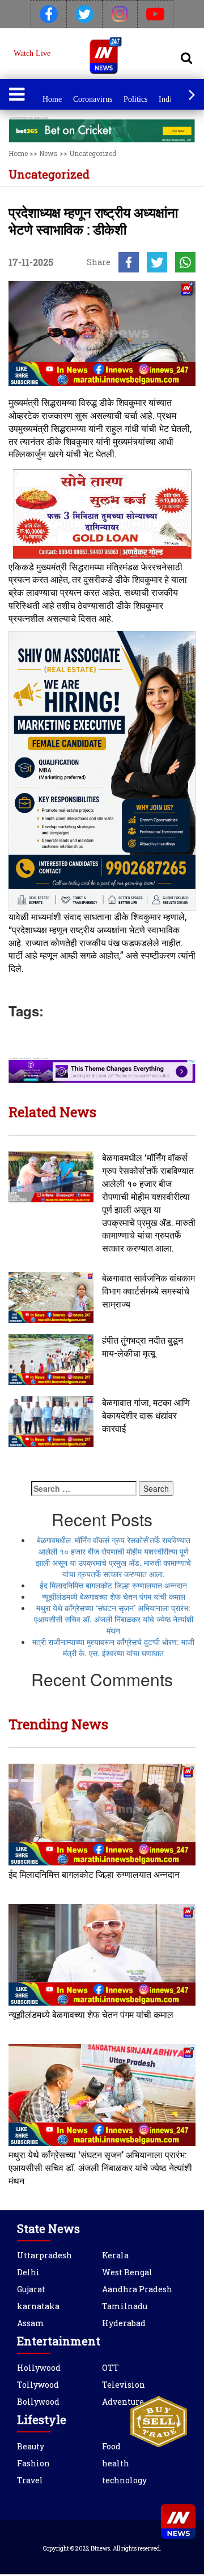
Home (52, 99)
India (167, 99)
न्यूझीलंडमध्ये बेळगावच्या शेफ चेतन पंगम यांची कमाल (114, 1596)
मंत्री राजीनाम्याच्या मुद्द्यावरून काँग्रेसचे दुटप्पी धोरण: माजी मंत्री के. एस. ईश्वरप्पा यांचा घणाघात (113, 1647)
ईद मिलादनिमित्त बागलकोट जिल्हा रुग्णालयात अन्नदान (113, 1585)
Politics (135, 99)
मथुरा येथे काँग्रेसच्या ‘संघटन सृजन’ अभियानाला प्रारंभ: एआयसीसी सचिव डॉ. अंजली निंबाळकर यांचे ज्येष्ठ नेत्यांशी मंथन (114, 1619)
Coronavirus (93, 99)
